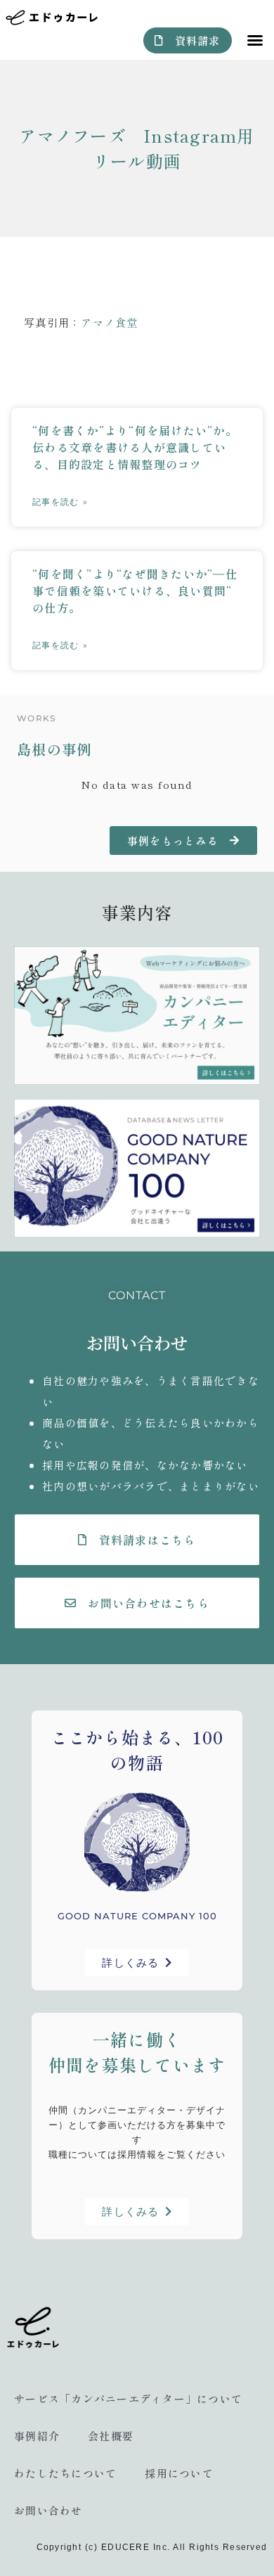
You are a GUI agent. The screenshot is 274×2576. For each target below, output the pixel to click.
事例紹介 (37, 2436)
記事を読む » (60, 502)
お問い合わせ (48, 2510)
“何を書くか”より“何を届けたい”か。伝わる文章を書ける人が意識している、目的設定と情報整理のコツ (135, 447)
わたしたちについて (65, 2473)
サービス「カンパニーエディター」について (128, 2398)
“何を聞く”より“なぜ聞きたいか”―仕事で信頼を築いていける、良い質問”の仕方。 (135, 591)
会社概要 (111, 2436)
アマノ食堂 (109, 322)
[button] (255, 40)
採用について (179, 2473)
